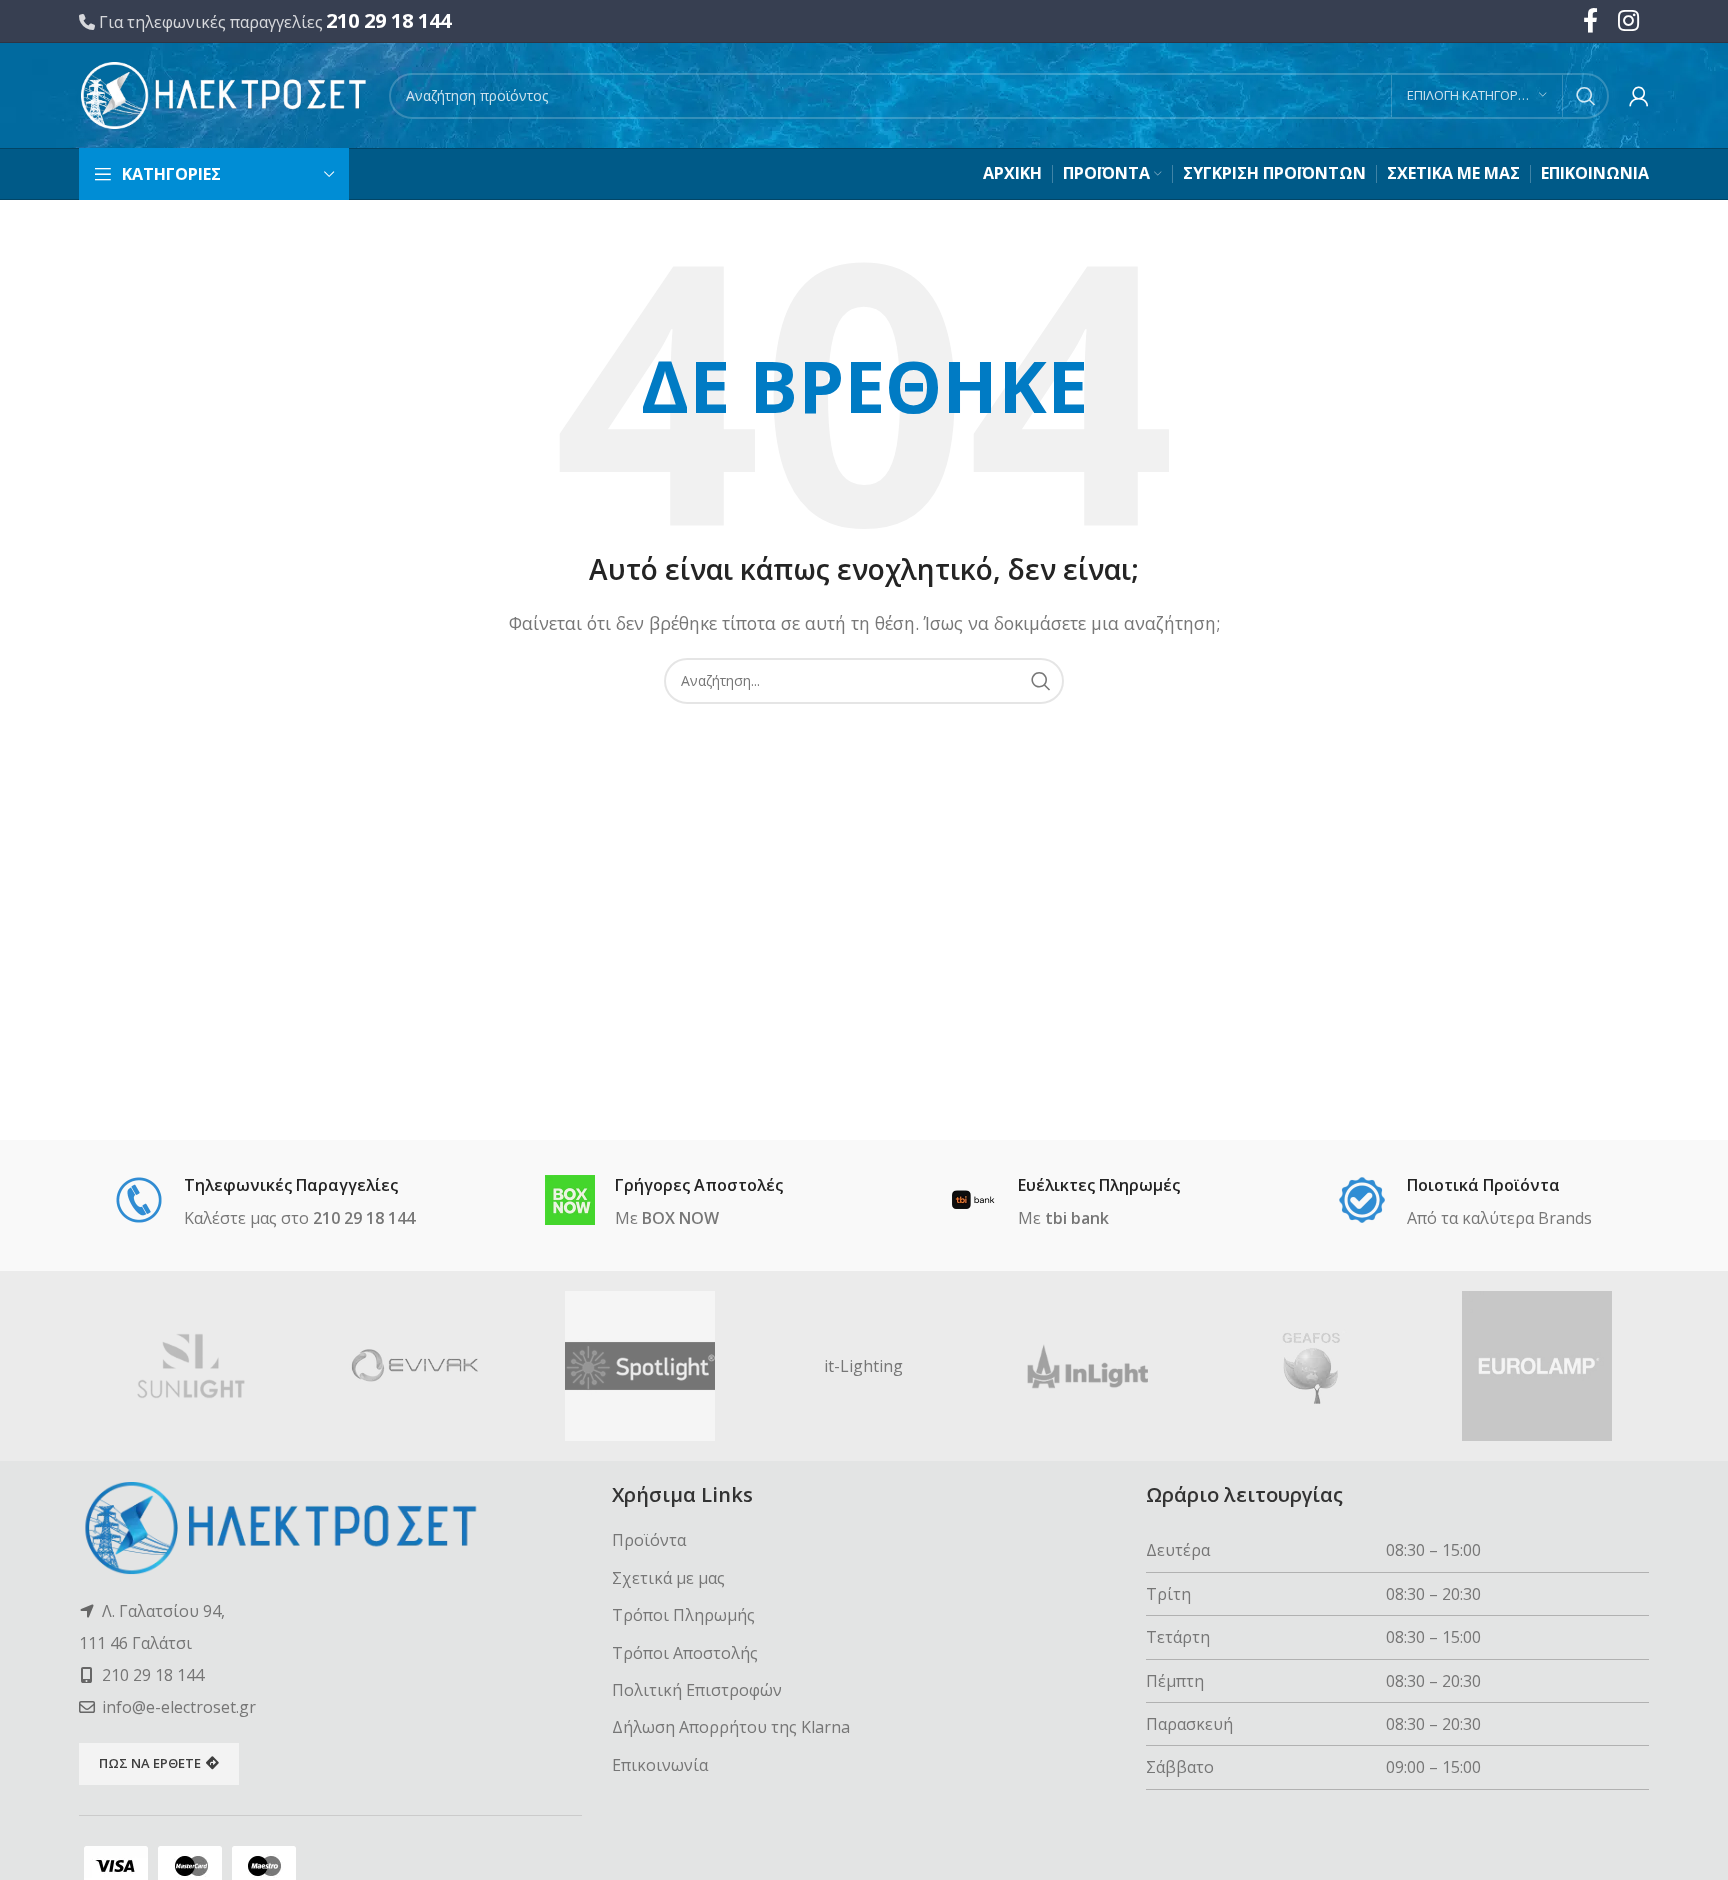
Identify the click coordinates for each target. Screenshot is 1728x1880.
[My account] (1639, 96)
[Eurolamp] (1537, 1366)
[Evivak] (415, 1366)
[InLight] (1088, 1366)
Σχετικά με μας (668, 1578)
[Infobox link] (264, 1203)
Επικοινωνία (660, 1765)
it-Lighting (863, 1366)
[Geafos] (1312, 1366)
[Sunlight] (191, 1366)
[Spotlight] (640, 1366)
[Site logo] (224, 94)
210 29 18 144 (388, 20)
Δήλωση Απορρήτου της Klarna (731, 1727)
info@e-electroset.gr (179, 1707)
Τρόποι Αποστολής (685, 1653)
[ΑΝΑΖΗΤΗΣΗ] (1586, 96)
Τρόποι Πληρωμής (683, 1615)
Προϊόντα (649, 1540)
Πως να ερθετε (150, 1763)
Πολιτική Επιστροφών (697, 1690)
